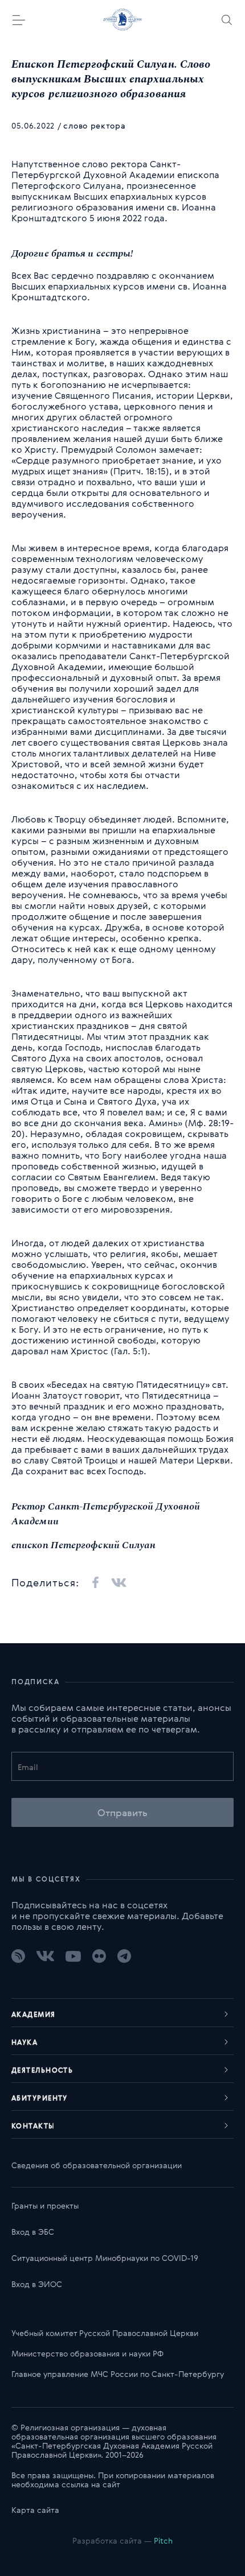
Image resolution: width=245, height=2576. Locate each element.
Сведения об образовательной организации (97, 2165)
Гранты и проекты (45, 2205)
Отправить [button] (123, 1812)
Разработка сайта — (122, 2540)
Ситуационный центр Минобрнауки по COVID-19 (105, 2258)
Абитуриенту (40, 2098)
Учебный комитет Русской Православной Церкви (105, 2333)
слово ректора (94, 125)
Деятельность (42, 2070)
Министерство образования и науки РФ (87, 2353)
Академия (34, 2014)
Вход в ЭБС (33, 2232)
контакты (33, 2126)
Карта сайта (35, 2510)
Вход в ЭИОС (37, 2284)
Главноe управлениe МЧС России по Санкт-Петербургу (118, 2374)
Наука (24, 2042)
